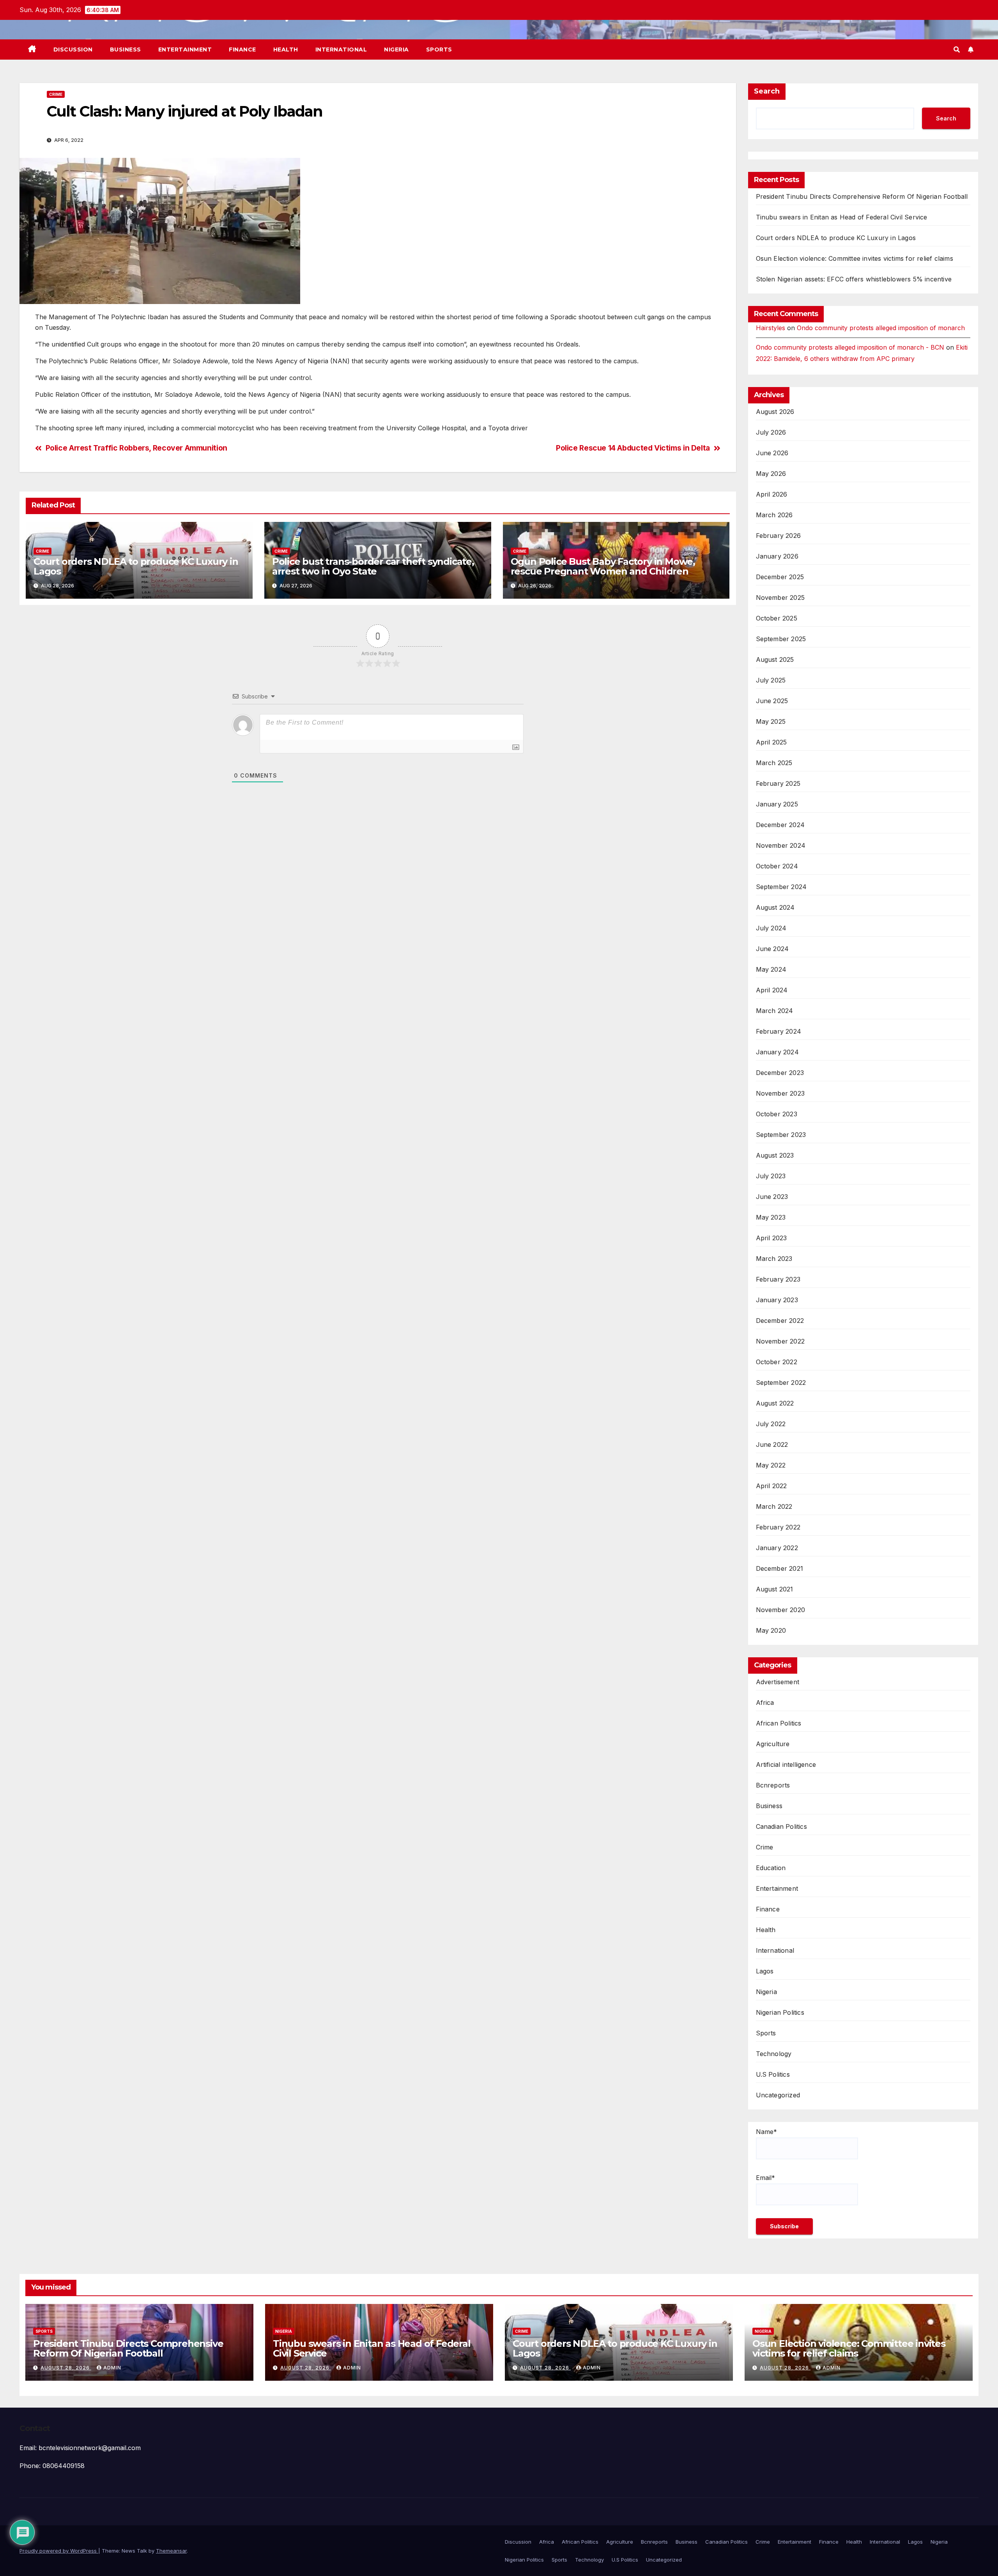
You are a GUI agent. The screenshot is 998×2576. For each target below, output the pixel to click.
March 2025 (774, 763)
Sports (439, 50)
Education (771, 1868)
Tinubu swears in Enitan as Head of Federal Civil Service (842, 217)
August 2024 (775, 907)
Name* (766, 2132)
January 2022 (777, 1548)
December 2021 (780, 1568)
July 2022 (771, 1424)
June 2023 (772, 1197)
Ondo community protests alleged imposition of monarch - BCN (850, 347)
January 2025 (777, 804)
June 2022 (772, 1444)
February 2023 (778, 1279)
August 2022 (775, 1403)
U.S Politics (773, 2074)
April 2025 (772, 742)
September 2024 (781, 887)
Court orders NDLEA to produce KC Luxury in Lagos (136, 566)
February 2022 (778, 1527)
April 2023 (772, 1238)
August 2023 (775, 1155)
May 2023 (771, 1217)
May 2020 (771, 1630)
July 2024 (771, 928)
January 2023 (777, 1300)
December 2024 (780, 825)
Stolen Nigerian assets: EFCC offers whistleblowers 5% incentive (854, 279)
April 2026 (772, 494)
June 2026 (772, 453)
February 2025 (778, 783)
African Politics (779, 1723)
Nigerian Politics (780, 2012)
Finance (242, 50)
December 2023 (780, 1073)
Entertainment (185, 50)
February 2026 (779, 536)
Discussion (73, 50)
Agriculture (773, 1744)
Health (286, 50)
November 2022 (780, 1341)
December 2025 (780, 577)
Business (126, 50)
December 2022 (780, 1321)
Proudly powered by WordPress (59, 2551)
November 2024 (781, 845)
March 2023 (774, 1259)
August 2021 (775, 1589)
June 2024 (772, 949)
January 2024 (777, 1052)
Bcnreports (773, 1785)
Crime (56, 94)
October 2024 (777, 866)
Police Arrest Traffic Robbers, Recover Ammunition (136, 448)
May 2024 (771, 969)
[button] (957, 50)
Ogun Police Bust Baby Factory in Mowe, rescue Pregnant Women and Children (603, 566)
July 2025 (771, 680)
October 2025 (777, 618)
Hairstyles (771, 328)
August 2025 (775, 659)
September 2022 (781, 1383)
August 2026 (775, 412)
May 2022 (771, 1465)
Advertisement (778, 1682)
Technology (774, 2054)
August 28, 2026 (66, 2368)
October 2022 (777, 1362)
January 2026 (777, 556)
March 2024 (775, 1011)
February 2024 (779, 1031)
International (341, 50)
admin (112, 2368)
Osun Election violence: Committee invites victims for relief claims (855, 258)
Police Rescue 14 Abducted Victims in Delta (633, 448)
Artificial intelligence (786, 1764)
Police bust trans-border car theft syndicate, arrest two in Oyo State (373, 566)
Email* (765, 2178)
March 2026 (774, 515)
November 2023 (780, 1093)
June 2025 (772, 701)
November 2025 (780, 598)
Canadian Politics (781, 1826)
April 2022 (772, 1486)
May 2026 (771, 474)
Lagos (765, 1971)
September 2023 (781, 1135)
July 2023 (771, 1176)
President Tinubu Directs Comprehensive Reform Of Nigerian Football (862, 196)
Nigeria (396, 50)
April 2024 (772, 990)
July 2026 (771, 432)
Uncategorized (778, 2095)
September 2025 (781, 639)
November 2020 (781, 1610)
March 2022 (774, 1506)
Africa (765, 1703)
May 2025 (771, 721)
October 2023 (777, 1114)
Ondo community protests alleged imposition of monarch (881, 328)
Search (767, 91)
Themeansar (171, 2551)
